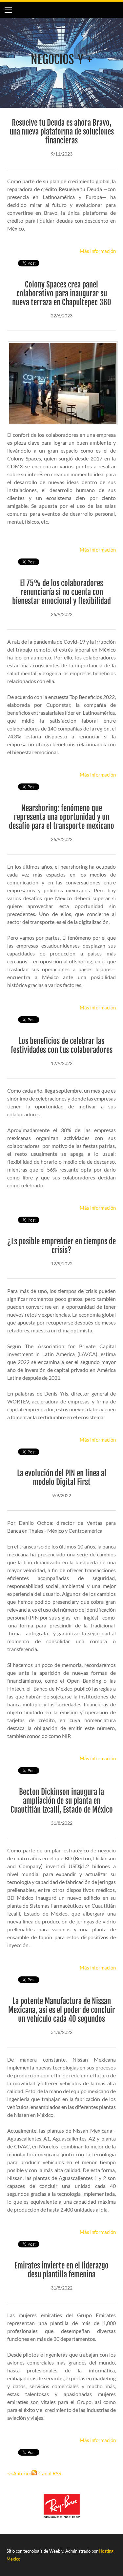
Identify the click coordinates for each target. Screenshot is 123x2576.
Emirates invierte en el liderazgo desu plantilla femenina (61, 2270)
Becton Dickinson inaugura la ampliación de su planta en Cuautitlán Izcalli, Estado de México (62, 1801)
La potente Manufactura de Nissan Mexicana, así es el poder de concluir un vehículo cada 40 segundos (62, 2010)
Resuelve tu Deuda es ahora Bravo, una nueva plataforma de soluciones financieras (62, 132)
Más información (98, 251)
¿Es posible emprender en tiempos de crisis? (61, 1246)
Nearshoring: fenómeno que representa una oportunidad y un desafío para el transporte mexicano (61, 817)
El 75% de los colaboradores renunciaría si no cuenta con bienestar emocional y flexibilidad (61, 592)
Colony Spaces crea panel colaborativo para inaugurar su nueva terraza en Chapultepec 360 (62, 294)
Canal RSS (50, 2473)
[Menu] (8, 10)
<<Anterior (19, 2473)
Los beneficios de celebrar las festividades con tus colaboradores (62, 1046)
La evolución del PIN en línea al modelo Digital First (62, 1478)
